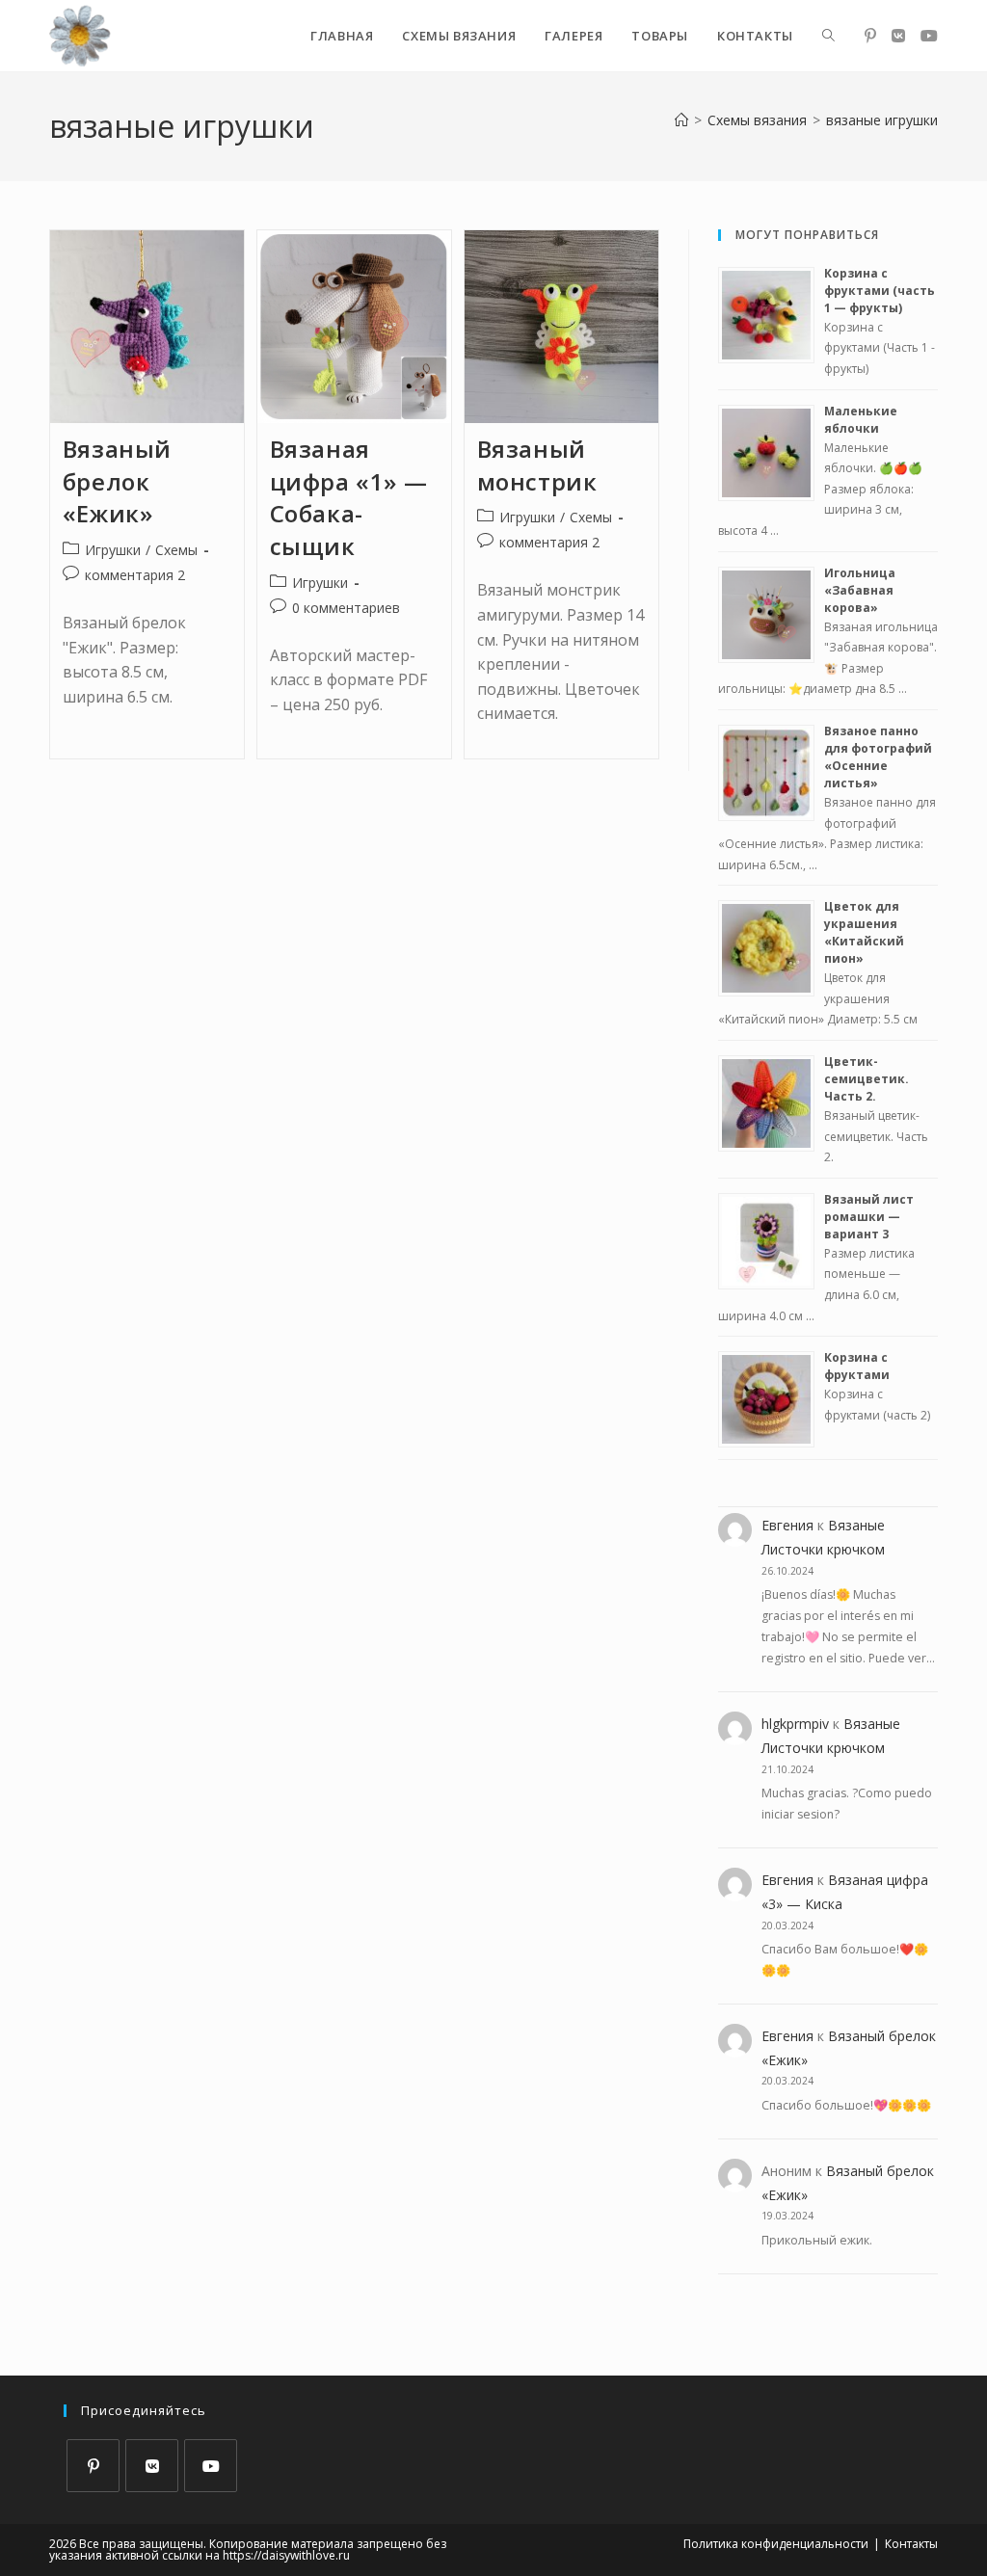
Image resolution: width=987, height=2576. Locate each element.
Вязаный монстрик (537, 465)
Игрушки (113, 550)
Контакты (911, 2544)
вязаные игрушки (882, 120)
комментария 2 (135, 575)
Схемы (176, 550)
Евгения (787, 1525)
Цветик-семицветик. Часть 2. (867, 1079)
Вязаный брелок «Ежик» (117, 481)
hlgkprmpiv (795, 1724)
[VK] (152, 2466)
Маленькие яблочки (861, 420)
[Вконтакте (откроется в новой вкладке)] (898, 36)
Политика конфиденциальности (776, 2544)
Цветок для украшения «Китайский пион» (864, 932)
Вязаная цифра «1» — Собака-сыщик (349, 497)
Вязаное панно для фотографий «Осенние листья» (878, 757)
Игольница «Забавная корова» (860, 590)
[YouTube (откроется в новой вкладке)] (929, 36)
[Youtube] (211, 2466)
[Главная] (681, 120)
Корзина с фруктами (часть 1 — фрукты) (880, 291)
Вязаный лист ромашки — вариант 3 (869, 1217)
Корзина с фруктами (857, 1366)
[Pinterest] (93, 2466)
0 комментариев (346, 608)
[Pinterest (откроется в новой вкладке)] (870, 36)
